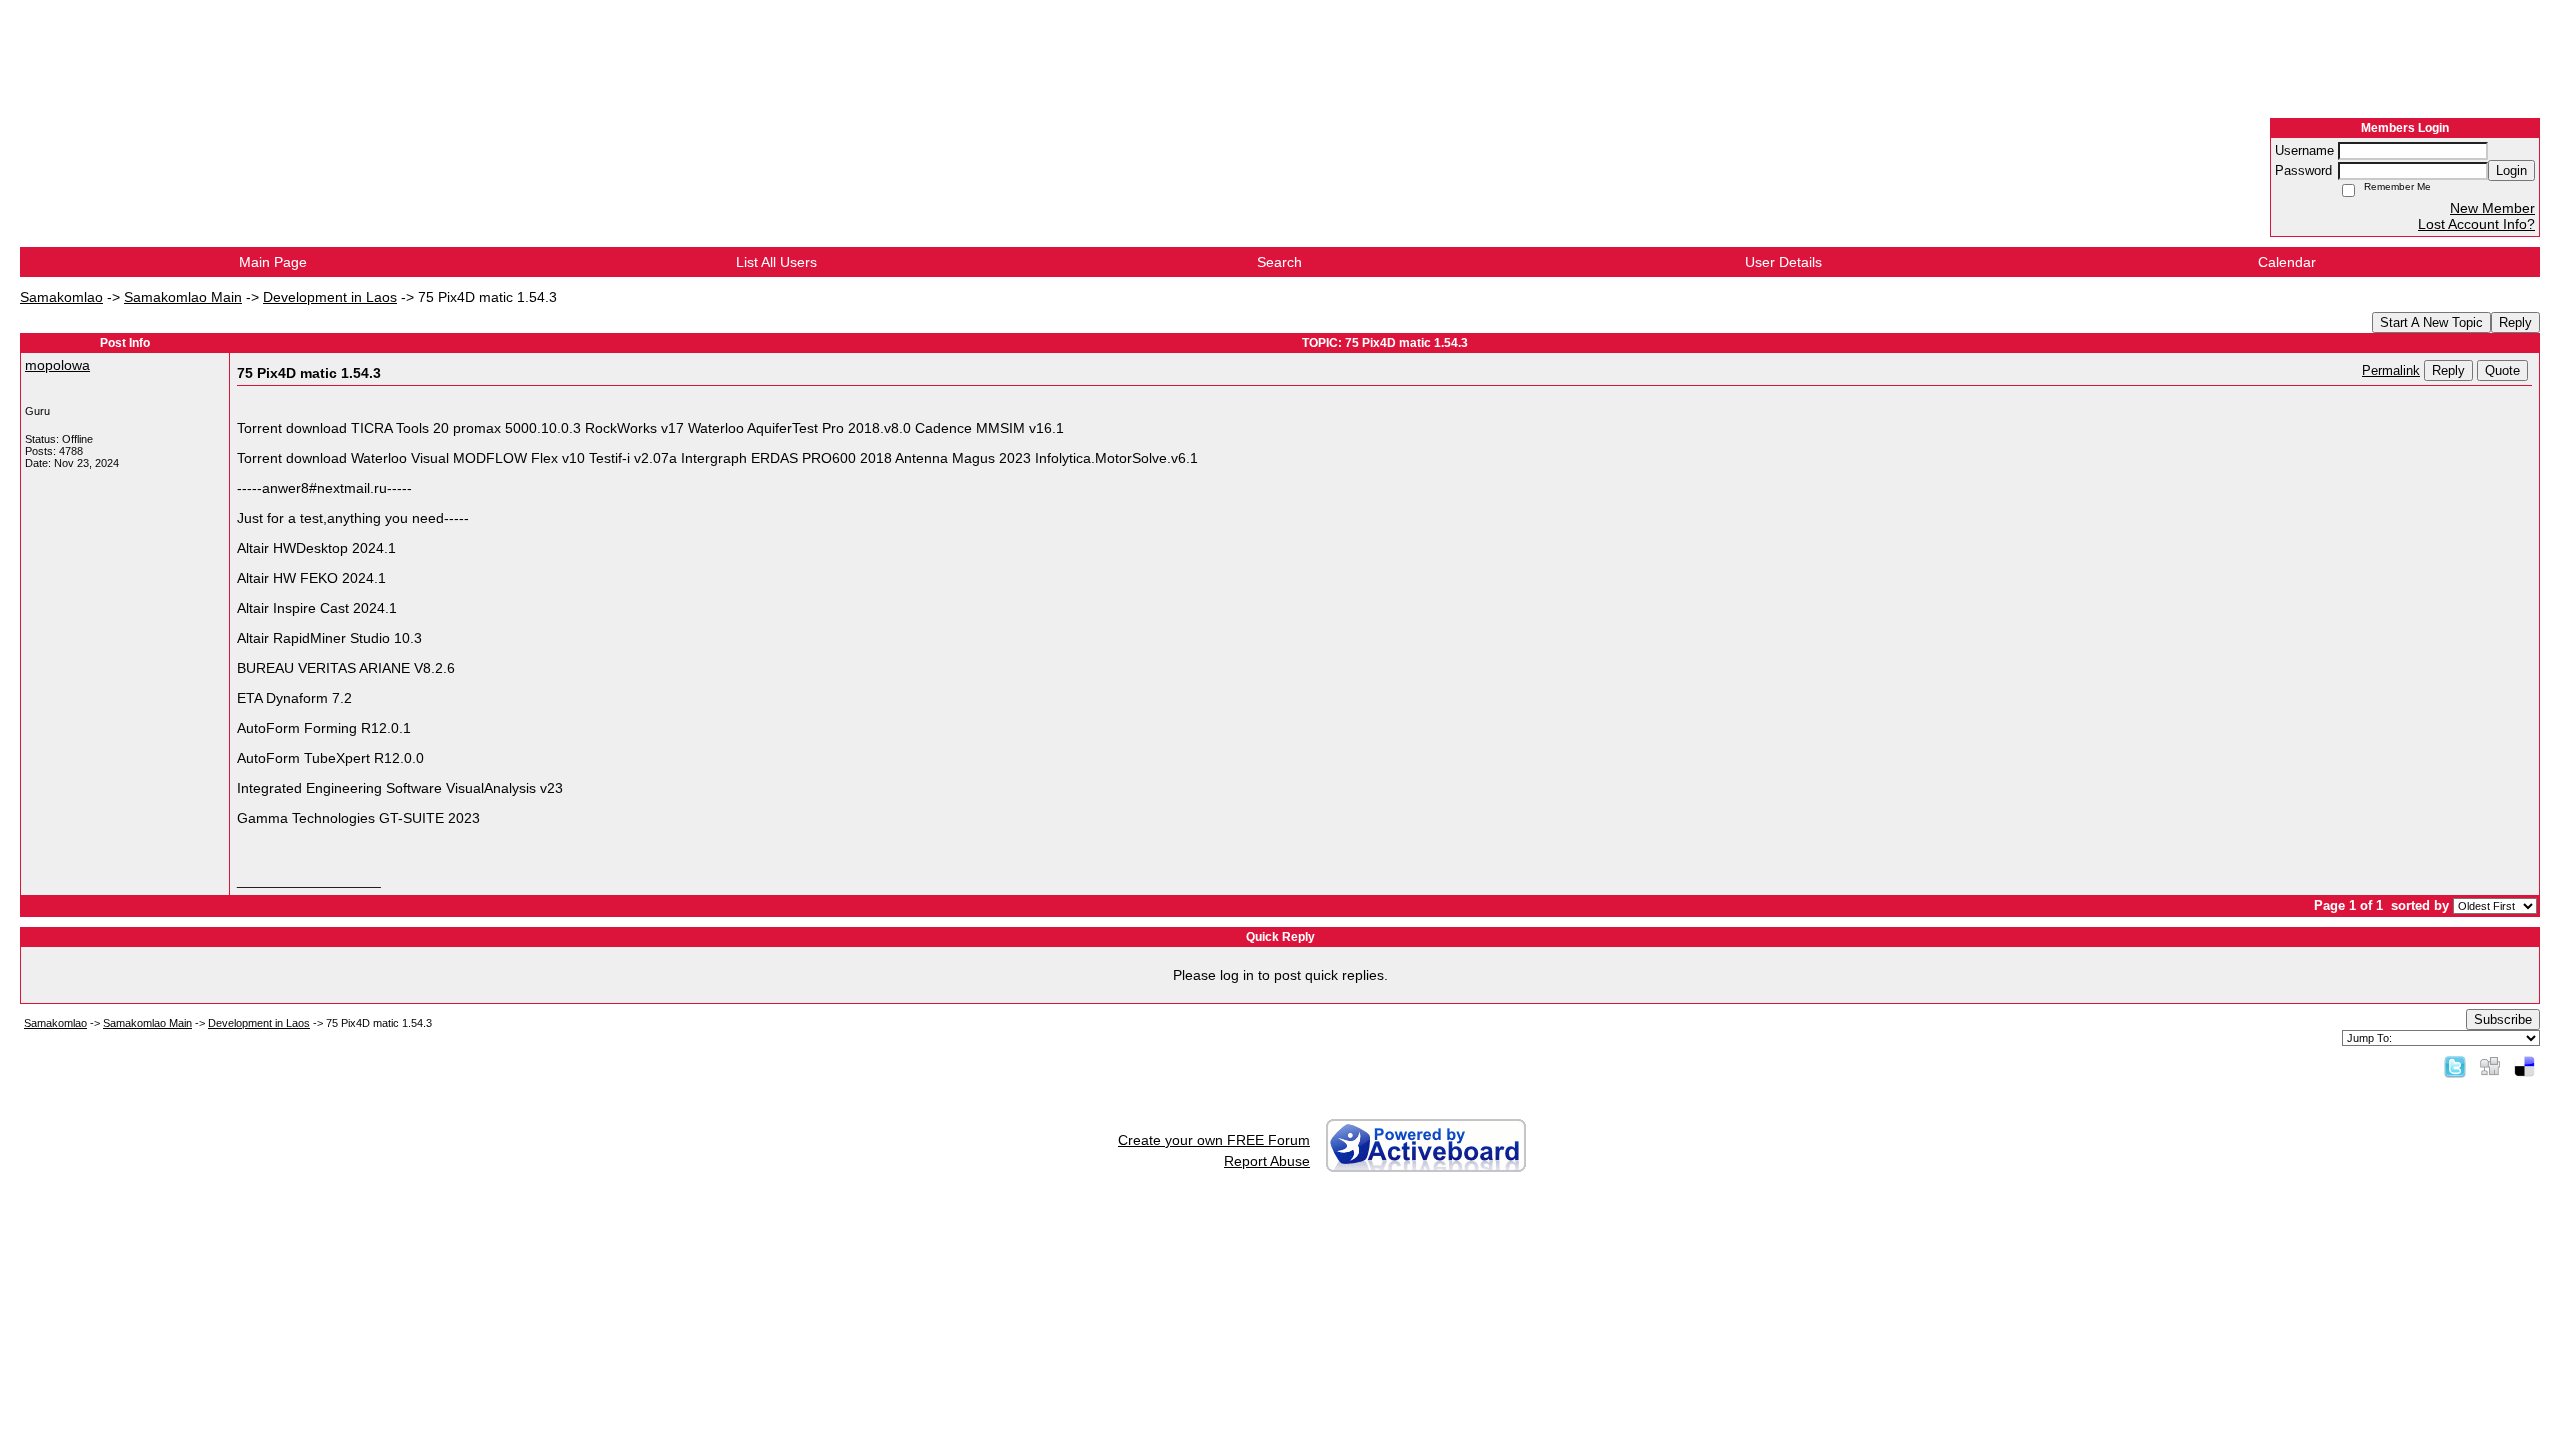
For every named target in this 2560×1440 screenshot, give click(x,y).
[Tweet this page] (2455, 1066)
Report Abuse (1267, 1161)
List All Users (776, 262)
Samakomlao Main (183, 297)
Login (2511, 170)
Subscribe (2503, 1019)
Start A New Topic (2431, 322)
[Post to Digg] (2490, 1066)
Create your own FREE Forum (1214, 1140)
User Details (1783, 262)
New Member (2492, 208)
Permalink (2391, 371)
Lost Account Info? (2476, 224)
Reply (2515, 322)
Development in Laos (330, 297)
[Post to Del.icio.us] (2524, 1066)
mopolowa (57, 365)
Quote (2502, 370)
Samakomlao (61, 297)
